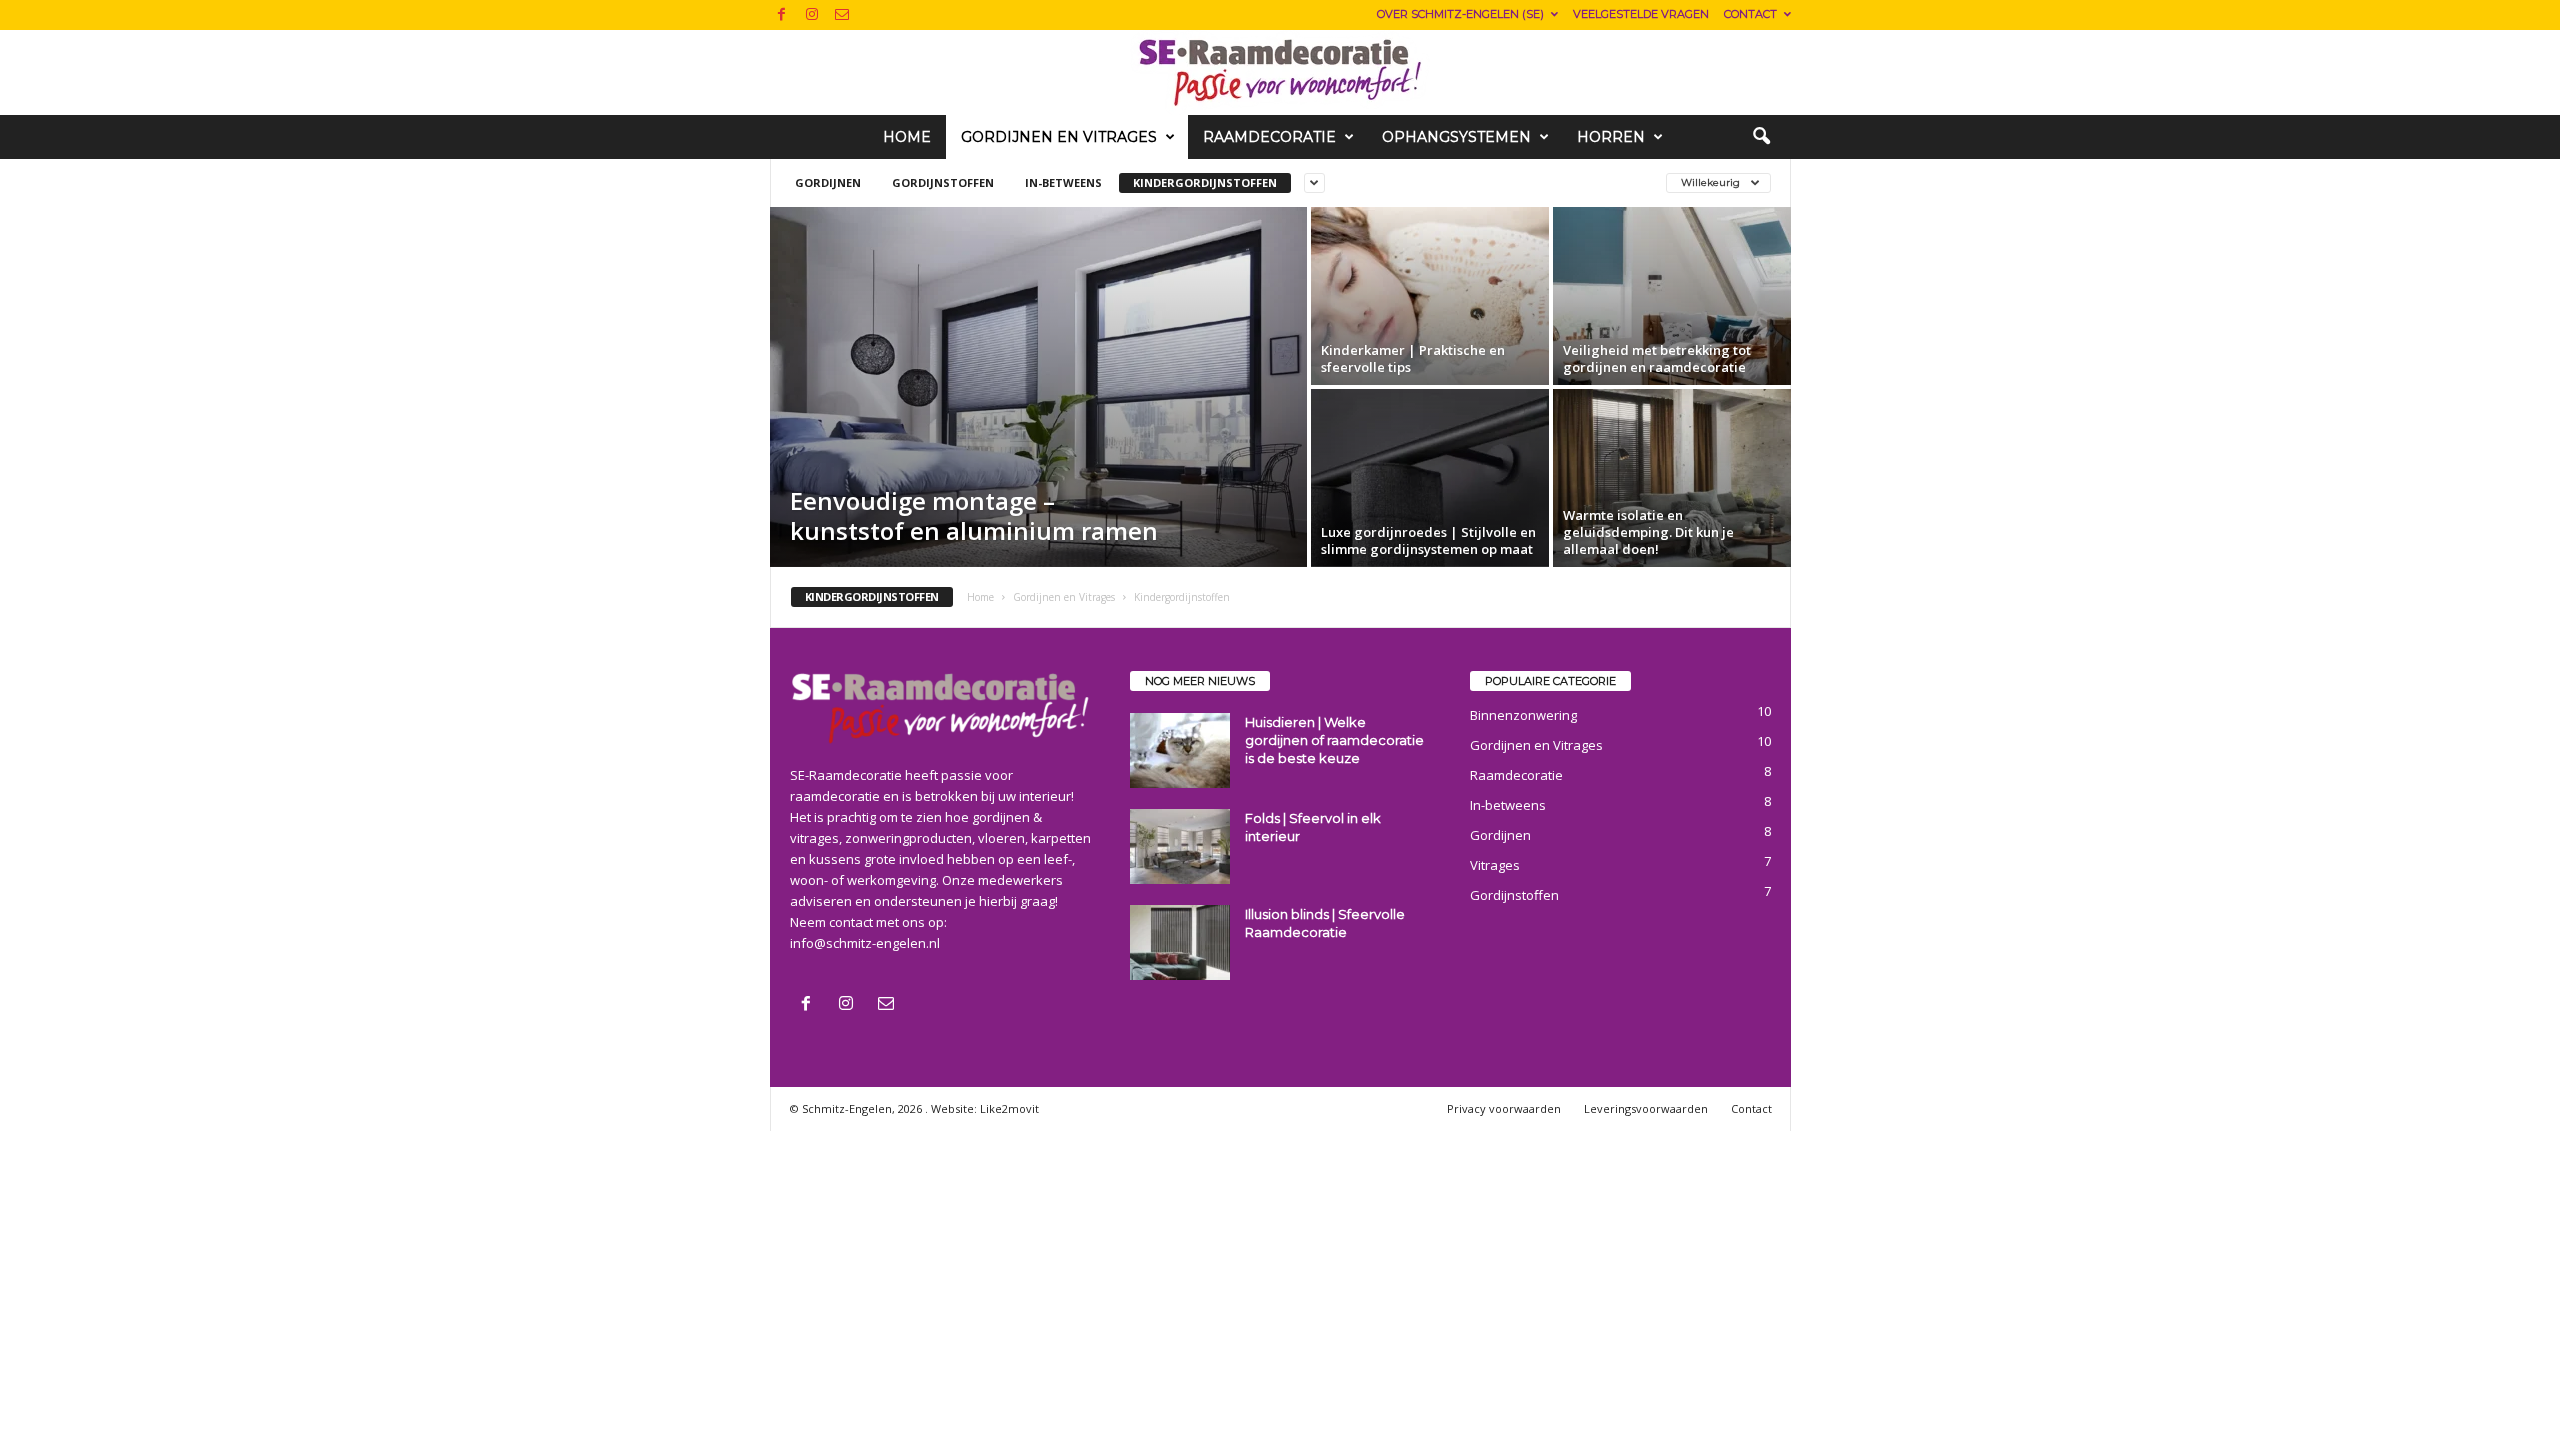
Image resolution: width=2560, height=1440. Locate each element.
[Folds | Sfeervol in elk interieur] (1180, 846)
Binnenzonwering (1523, 715)
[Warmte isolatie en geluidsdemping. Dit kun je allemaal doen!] (1672, 478)
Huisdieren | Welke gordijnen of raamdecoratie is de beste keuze (1334, 740)
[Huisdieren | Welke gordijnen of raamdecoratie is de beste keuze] (1180, 750)
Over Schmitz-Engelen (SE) (1460, 14)
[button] (1761, 137)
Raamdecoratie (1269, 137)
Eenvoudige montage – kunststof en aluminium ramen (974, 515)
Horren (1611, 137)
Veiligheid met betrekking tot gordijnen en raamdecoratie (1657, 358)
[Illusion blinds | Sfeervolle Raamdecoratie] (1180, 942)
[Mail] (842, 15)
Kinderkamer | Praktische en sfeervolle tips (1413, 358)
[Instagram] (812, 15)
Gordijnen (828, 182)
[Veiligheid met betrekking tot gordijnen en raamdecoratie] (1672, 296)
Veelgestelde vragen (1641, 14)
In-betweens (1063, 182)
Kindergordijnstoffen (1205, 182)
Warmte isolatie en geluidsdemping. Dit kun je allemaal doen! (1648, 532)
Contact (1750, 14)
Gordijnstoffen (943, 182)
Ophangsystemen (1456, 137)
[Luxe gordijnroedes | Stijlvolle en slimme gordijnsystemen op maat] (1430, 478)
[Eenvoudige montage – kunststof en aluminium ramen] (1038, 387)
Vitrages (1495, 865)
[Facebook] (782, 15)
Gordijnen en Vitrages (1059, 137)
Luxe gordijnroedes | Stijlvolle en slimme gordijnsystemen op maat (1428, 540)
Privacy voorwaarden (1504, 1108)
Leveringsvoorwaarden (1646, 1108)
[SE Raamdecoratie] (1280, 72)
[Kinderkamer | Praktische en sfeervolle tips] (1430, 296)
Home (907, 137)
